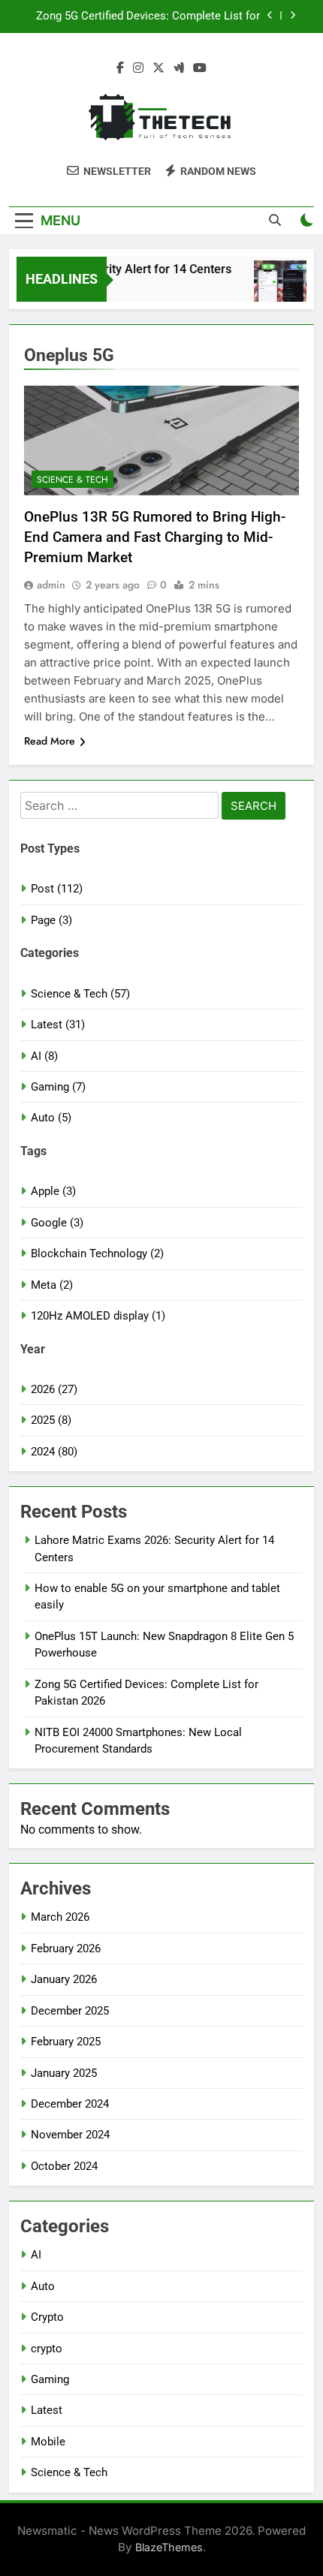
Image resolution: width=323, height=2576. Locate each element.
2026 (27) (54, 1389)
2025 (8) (51, 1420)
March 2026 (60, 1917)
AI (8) (44, 1056)
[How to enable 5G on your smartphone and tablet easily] (277, 289)
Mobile (48, 2442)
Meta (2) (52, 1285)
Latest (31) (58, 1025)
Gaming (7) (58, 1087)
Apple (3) (53, 1191)
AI (36, 2255)
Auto (43, 2286)
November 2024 (70, 2135)
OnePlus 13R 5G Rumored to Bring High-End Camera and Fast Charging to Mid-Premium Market (155, 537)
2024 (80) (54, 1452)
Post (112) (57, 889)
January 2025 (64, 2073)
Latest (47, 2410)
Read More (50, 741)
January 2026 (64, 1979)
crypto (47, 2349)
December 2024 (70, 2104)
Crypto (47, 2317)
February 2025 (66, 2042)
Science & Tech (72, 480)
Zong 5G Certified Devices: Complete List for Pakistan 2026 (148, 16)
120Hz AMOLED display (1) (98, 1316)
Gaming (50, 2379)
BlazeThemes (169, 2547)
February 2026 (66, 1949)
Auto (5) (51, 1118)
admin (51, 585)
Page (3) (51, 920)
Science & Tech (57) (80, 994)
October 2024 (64, 2166)
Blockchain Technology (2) (97, 1253)
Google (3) (57, 1223)
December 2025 (70, 2011)
